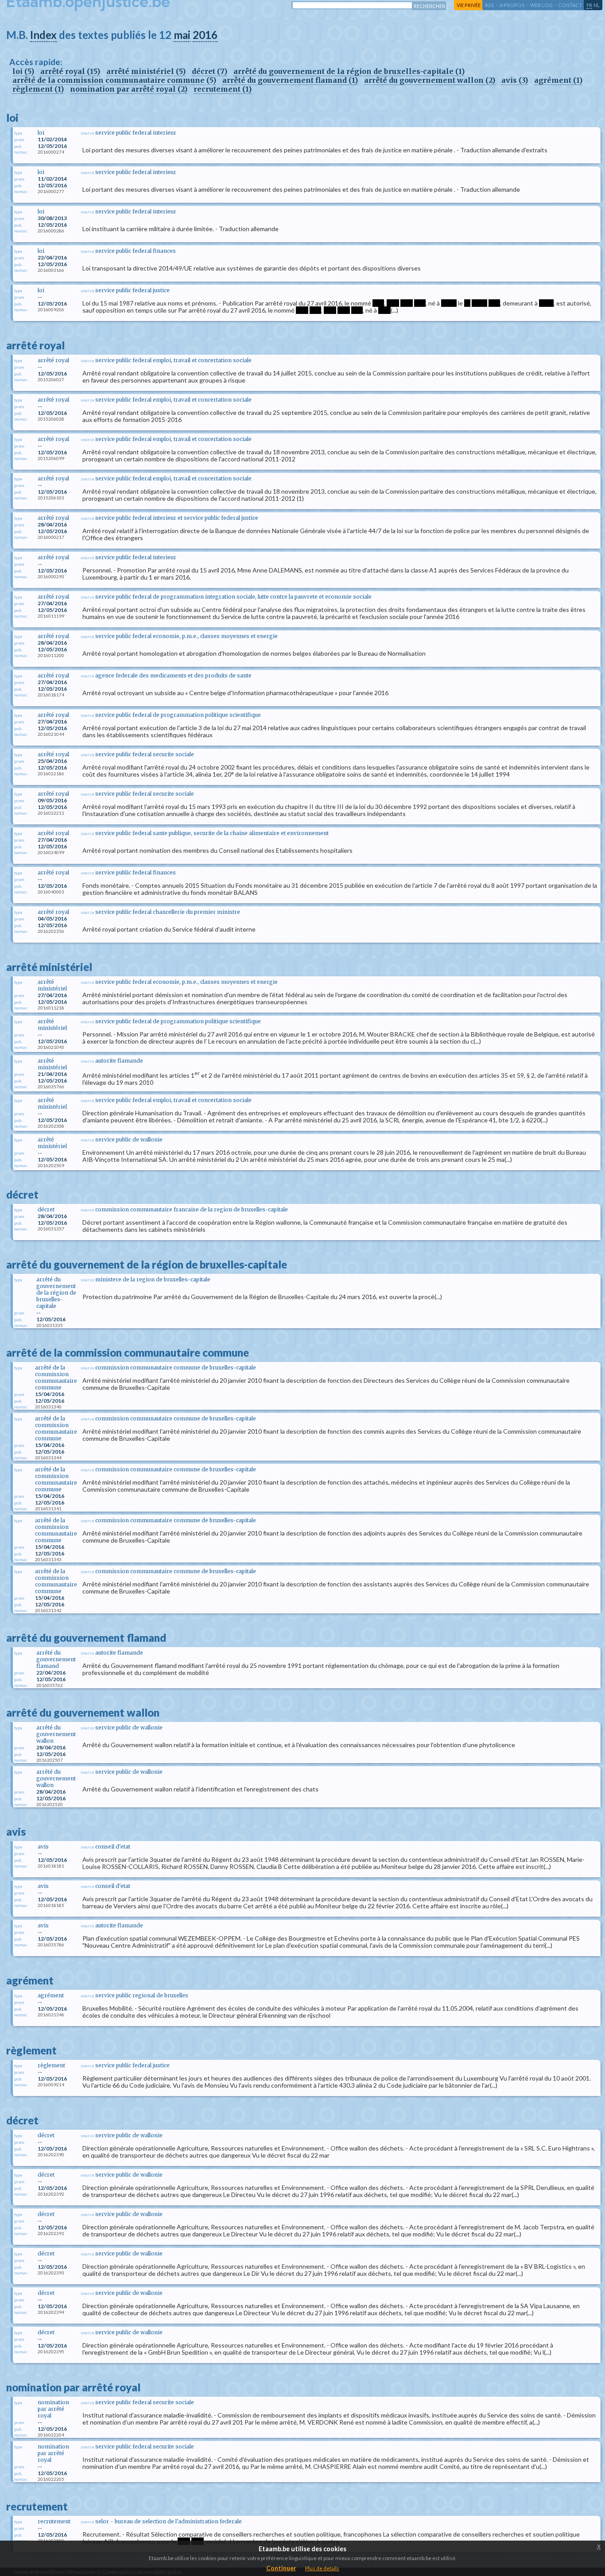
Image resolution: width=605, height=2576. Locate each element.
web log (541, 5)
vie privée (469, 5)
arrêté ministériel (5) (146, 71)
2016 (205, 35)
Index (43, 35)
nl (597, 5)
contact (570, 5)
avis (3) (515, 80)
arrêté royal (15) (70, 71)
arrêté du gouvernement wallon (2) (430, 80)
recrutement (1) (223, 89)
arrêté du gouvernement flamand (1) (290, 80)
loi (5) (23, 71)
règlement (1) (38, 89)
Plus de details (322, 2568)
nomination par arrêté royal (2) (129, 89)
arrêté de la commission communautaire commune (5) (114, 80)
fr (589, 5)
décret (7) (209, 71)
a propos (512, 5)
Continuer (281, 2568)
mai (182, 35)
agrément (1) (558, 80)
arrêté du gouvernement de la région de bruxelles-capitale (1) (349, 71)
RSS (490, 5)
